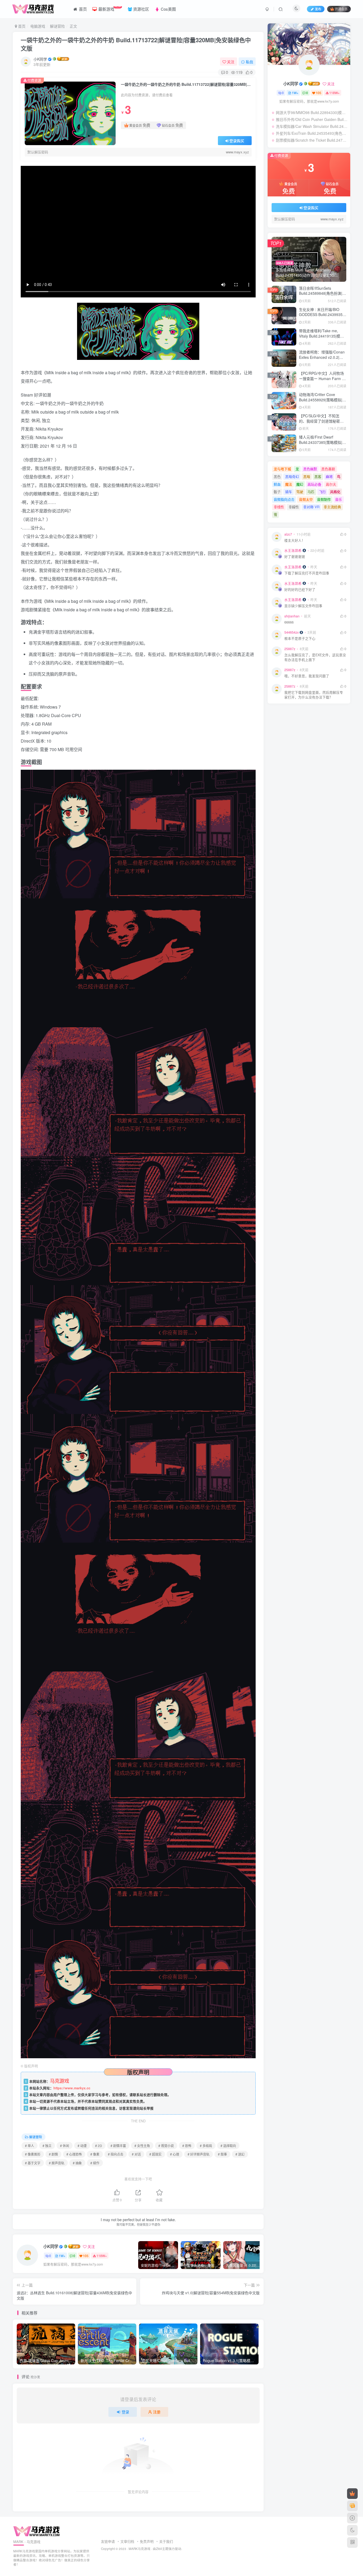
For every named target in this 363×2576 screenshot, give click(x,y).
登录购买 (237, 141)
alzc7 (288, 534)
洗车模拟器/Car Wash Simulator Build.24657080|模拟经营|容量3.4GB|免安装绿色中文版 (312, 126)
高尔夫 (331, 484)
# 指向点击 (116, 2154)
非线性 (279, 507)
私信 (250, 62)
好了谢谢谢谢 (295, 557)
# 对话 (136, 2154)
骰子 (277, 492)
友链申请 (108, 2541)
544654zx (292, 632)
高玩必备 (314, 484)
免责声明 (147, 2541)
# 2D (99, 2146)
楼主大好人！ (295, 540)
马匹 (311, 492)
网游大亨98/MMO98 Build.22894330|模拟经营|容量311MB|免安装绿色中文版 (312, 112)
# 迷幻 (240, 2154)
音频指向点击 (284, 499)
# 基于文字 (33, 2163)
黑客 (318, 476)
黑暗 (307, 476)
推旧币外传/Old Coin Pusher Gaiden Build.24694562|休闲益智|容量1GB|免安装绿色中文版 (312, 119)
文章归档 (127, 2541)
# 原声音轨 (57, 2163)
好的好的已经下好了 (300, 590)
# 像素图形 (33, 2154)
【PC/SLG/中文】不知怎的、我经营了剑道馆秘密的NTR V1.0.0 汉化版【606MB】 (321, 424)
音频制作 (324, 499)
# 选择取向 (228, 2146)
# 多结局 (206, 2146)
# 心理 (175, 2154)
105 (86, 2256)
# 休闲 (65, 2146)
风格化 (335, 492)
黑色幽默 (310, 469)
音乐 (339, 499)
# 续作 (95, 2163)
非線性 (294, 507)
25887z (290, 649)
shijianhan (292, 616)
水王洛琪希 (293, 550)
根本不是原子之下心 (300, 639)
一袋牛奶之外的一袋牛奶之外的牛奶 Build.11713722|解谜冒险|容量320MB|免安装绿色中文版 (136, 44)
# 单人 (29, 2146)
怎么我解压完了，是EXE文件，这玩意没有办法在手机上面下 (315, 657)
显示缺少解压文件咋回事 (303, 606)
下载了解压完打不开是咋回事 (307, 573)
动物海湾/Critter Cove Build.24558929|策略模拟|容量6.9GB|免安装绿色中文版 (322, 400)
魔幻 (300, 484)
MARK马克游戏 (140, 2549)
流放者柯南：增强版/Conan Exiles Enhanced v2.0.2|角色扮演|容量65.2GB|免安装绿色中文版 (322, 360)
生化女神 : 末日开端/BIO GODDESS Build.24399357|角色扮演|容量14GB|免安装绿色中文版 (322, 317)
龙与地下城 (282, 469)
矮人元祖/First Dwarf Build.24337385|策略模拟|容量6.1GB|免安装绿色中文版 (322, 442)
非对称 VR (311, 507)
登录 (125, 2412)
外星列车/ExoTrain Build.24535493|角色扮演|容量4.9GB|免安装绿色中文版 (312, 133)
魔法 (289, 484)
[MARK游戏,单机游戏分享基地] (37, 2531)
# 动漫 (82, 2146)
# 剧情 (53, 2154)
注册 (157, 2412)
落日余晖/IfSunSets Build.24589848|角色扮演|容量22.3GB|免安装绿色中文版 (323, 293)
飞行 (322, 492)
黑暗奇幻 (292, 476)
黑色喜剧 (328, 469)
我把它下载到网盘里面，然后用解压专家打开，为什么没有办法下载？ (314, 695)
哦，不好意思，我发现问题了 (307, 676)
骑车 (289, 492)
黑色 (277, 476)
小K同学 (40, 59)
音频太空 (306, 499)
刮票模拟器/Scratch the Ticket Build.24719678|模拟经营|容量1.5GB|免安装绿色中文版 (312, 140)
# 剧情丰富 (118, 2146)
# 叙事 (222, 2154)
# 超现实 (155, 2154)
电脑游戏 (38, 26)
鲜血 (277, 484)
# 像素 (95, 2154)
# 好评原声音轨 (199, 2154)
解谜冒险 (57, 26)
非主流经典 (332, 507)
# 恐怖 (187, 2146)
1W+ (62, 2256)
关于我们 (166, 2541)
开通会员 (341, 9)
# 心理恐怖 (74, 2154)
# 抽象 (77, 2163)
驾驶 (300, 492)
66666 (289, 622)
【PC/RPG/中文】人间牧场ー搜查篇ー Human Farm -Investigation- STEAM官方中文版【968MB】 (321, 381)
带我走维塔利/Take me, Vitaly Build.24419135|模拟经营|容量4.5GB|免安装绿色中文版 (322, 338)
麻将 (329, 476)
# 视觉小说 (166, 2146)
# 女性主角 (142, 2146)
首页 (21, 26)
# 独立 (47, 2146)
